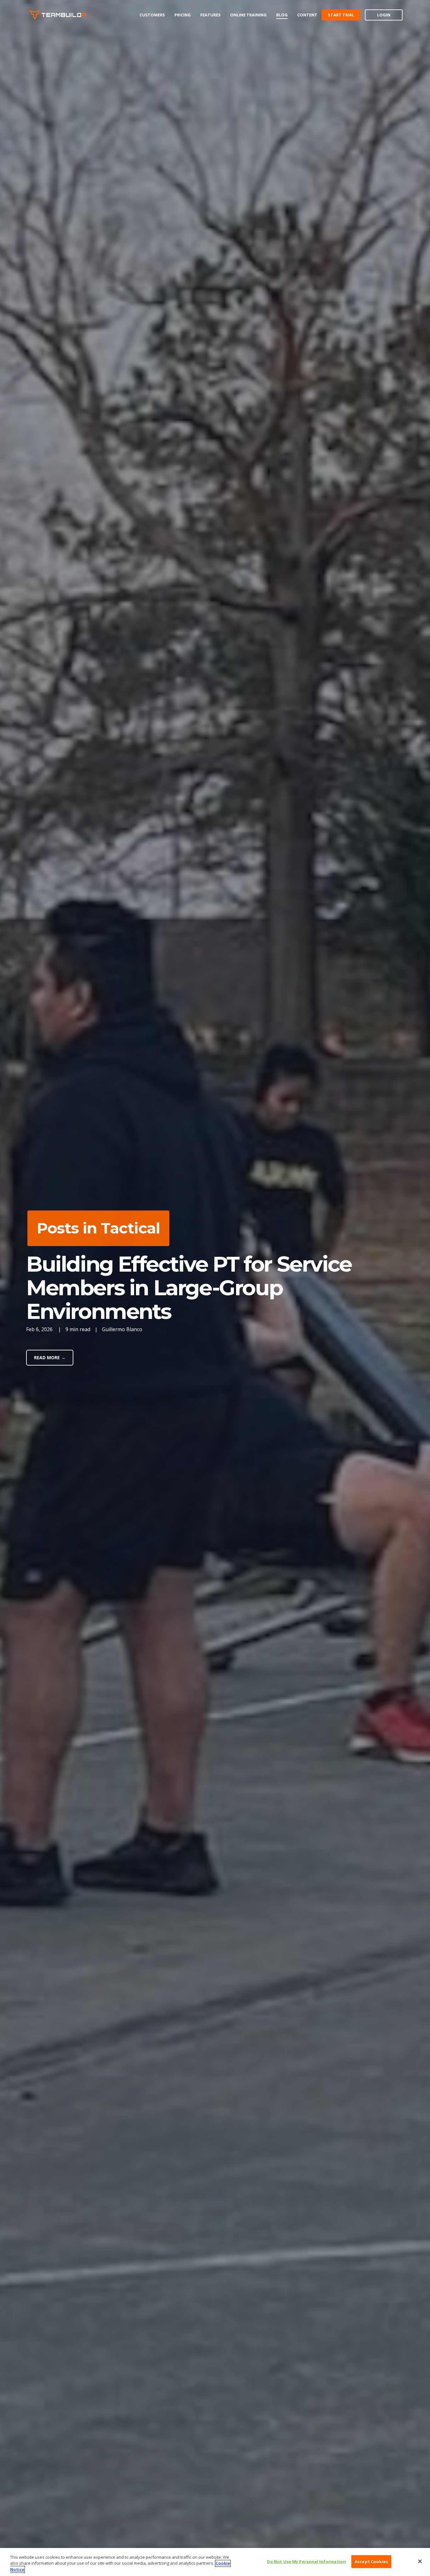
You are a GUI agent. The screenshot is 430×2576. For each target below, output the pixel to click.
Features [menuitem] (210, 15)
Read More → (50, 1357)
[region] (215, 2562)
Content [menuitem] (307, 15)
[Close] (420, 2561)
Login (384, 15)
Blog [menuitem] (282, 15)
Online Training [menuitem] (248, 15)
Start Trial (341, 15)
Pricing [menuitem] (183, 15)
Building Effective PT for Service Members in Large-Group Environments (189, 1288)
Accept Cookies (371, 2561)
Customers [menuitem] (152, 15)
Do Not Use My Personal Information (306, 2561)
